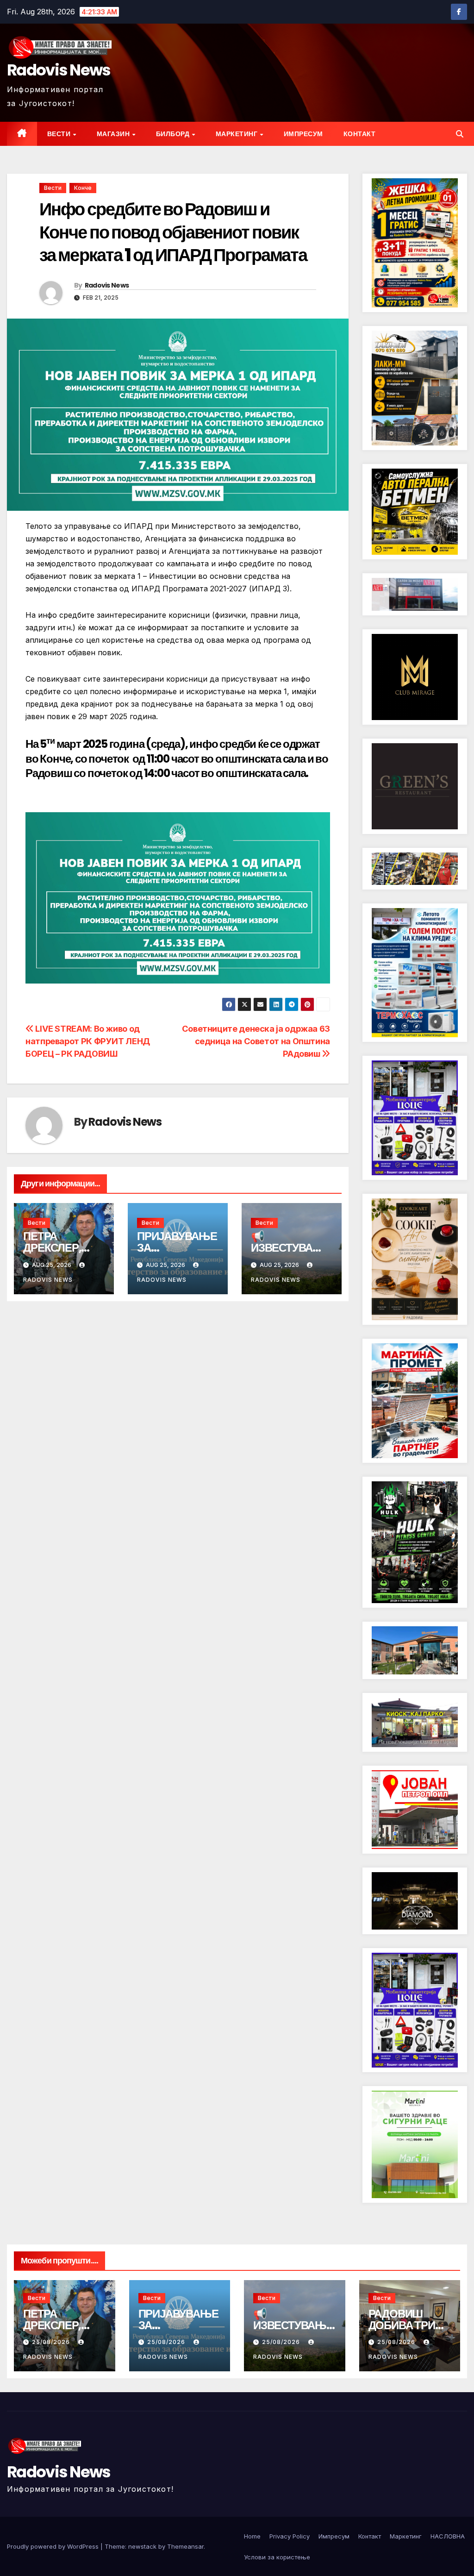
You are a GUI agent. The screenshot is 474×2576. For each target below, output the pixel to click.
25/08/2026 (52, 2342)
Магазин (114, 134)
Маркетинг (237, 134)
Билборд (174, 134)
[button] (460, 134)
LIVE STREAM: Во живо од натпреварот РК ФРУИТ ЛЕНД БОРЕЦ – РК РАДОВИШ (88, 1041)
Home (252, 2536)
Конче (83, 188)
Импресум (303, 134)
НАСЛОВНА (448, 2536)
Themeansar (185, 2546)
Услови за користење (277, 2557)
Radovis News (59, 70)
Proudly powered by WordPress (54, 2546)
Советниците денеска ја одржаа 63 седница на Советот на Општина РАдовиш (256, 1041)
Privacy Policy (290, 2536)
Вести (60, 134)
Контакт (360, 134)
